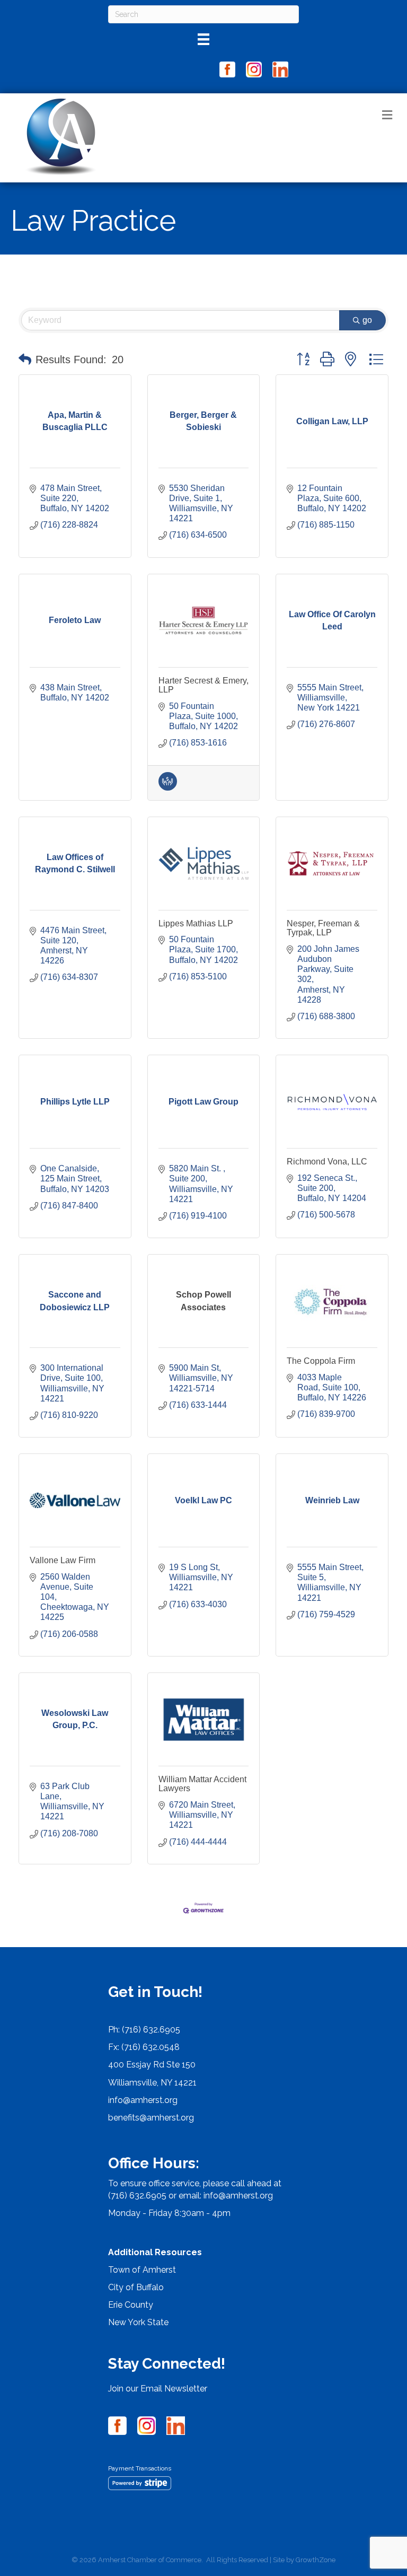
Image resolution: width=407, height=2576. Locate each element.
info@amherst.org (143, 2100)
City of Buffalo (136, 2287)
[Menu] (203, 39)
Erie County (131, 2305)
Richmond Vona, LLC (327, 1162)
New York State (138, 2322)
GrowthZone (316, 2560)
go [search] (367, 320)
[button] (25, 360)
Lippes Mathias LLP (196, 923)
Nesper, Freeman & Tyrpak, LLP (323, 928)
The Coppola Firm (321, 1361)
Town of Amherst (142, 2270)
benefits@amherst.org (151, 2118)
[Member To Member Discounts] (168, 788)
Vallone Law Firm (63, 1560)
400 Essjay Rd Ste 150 (152, 2065)
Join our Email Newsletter (158, 2389)
